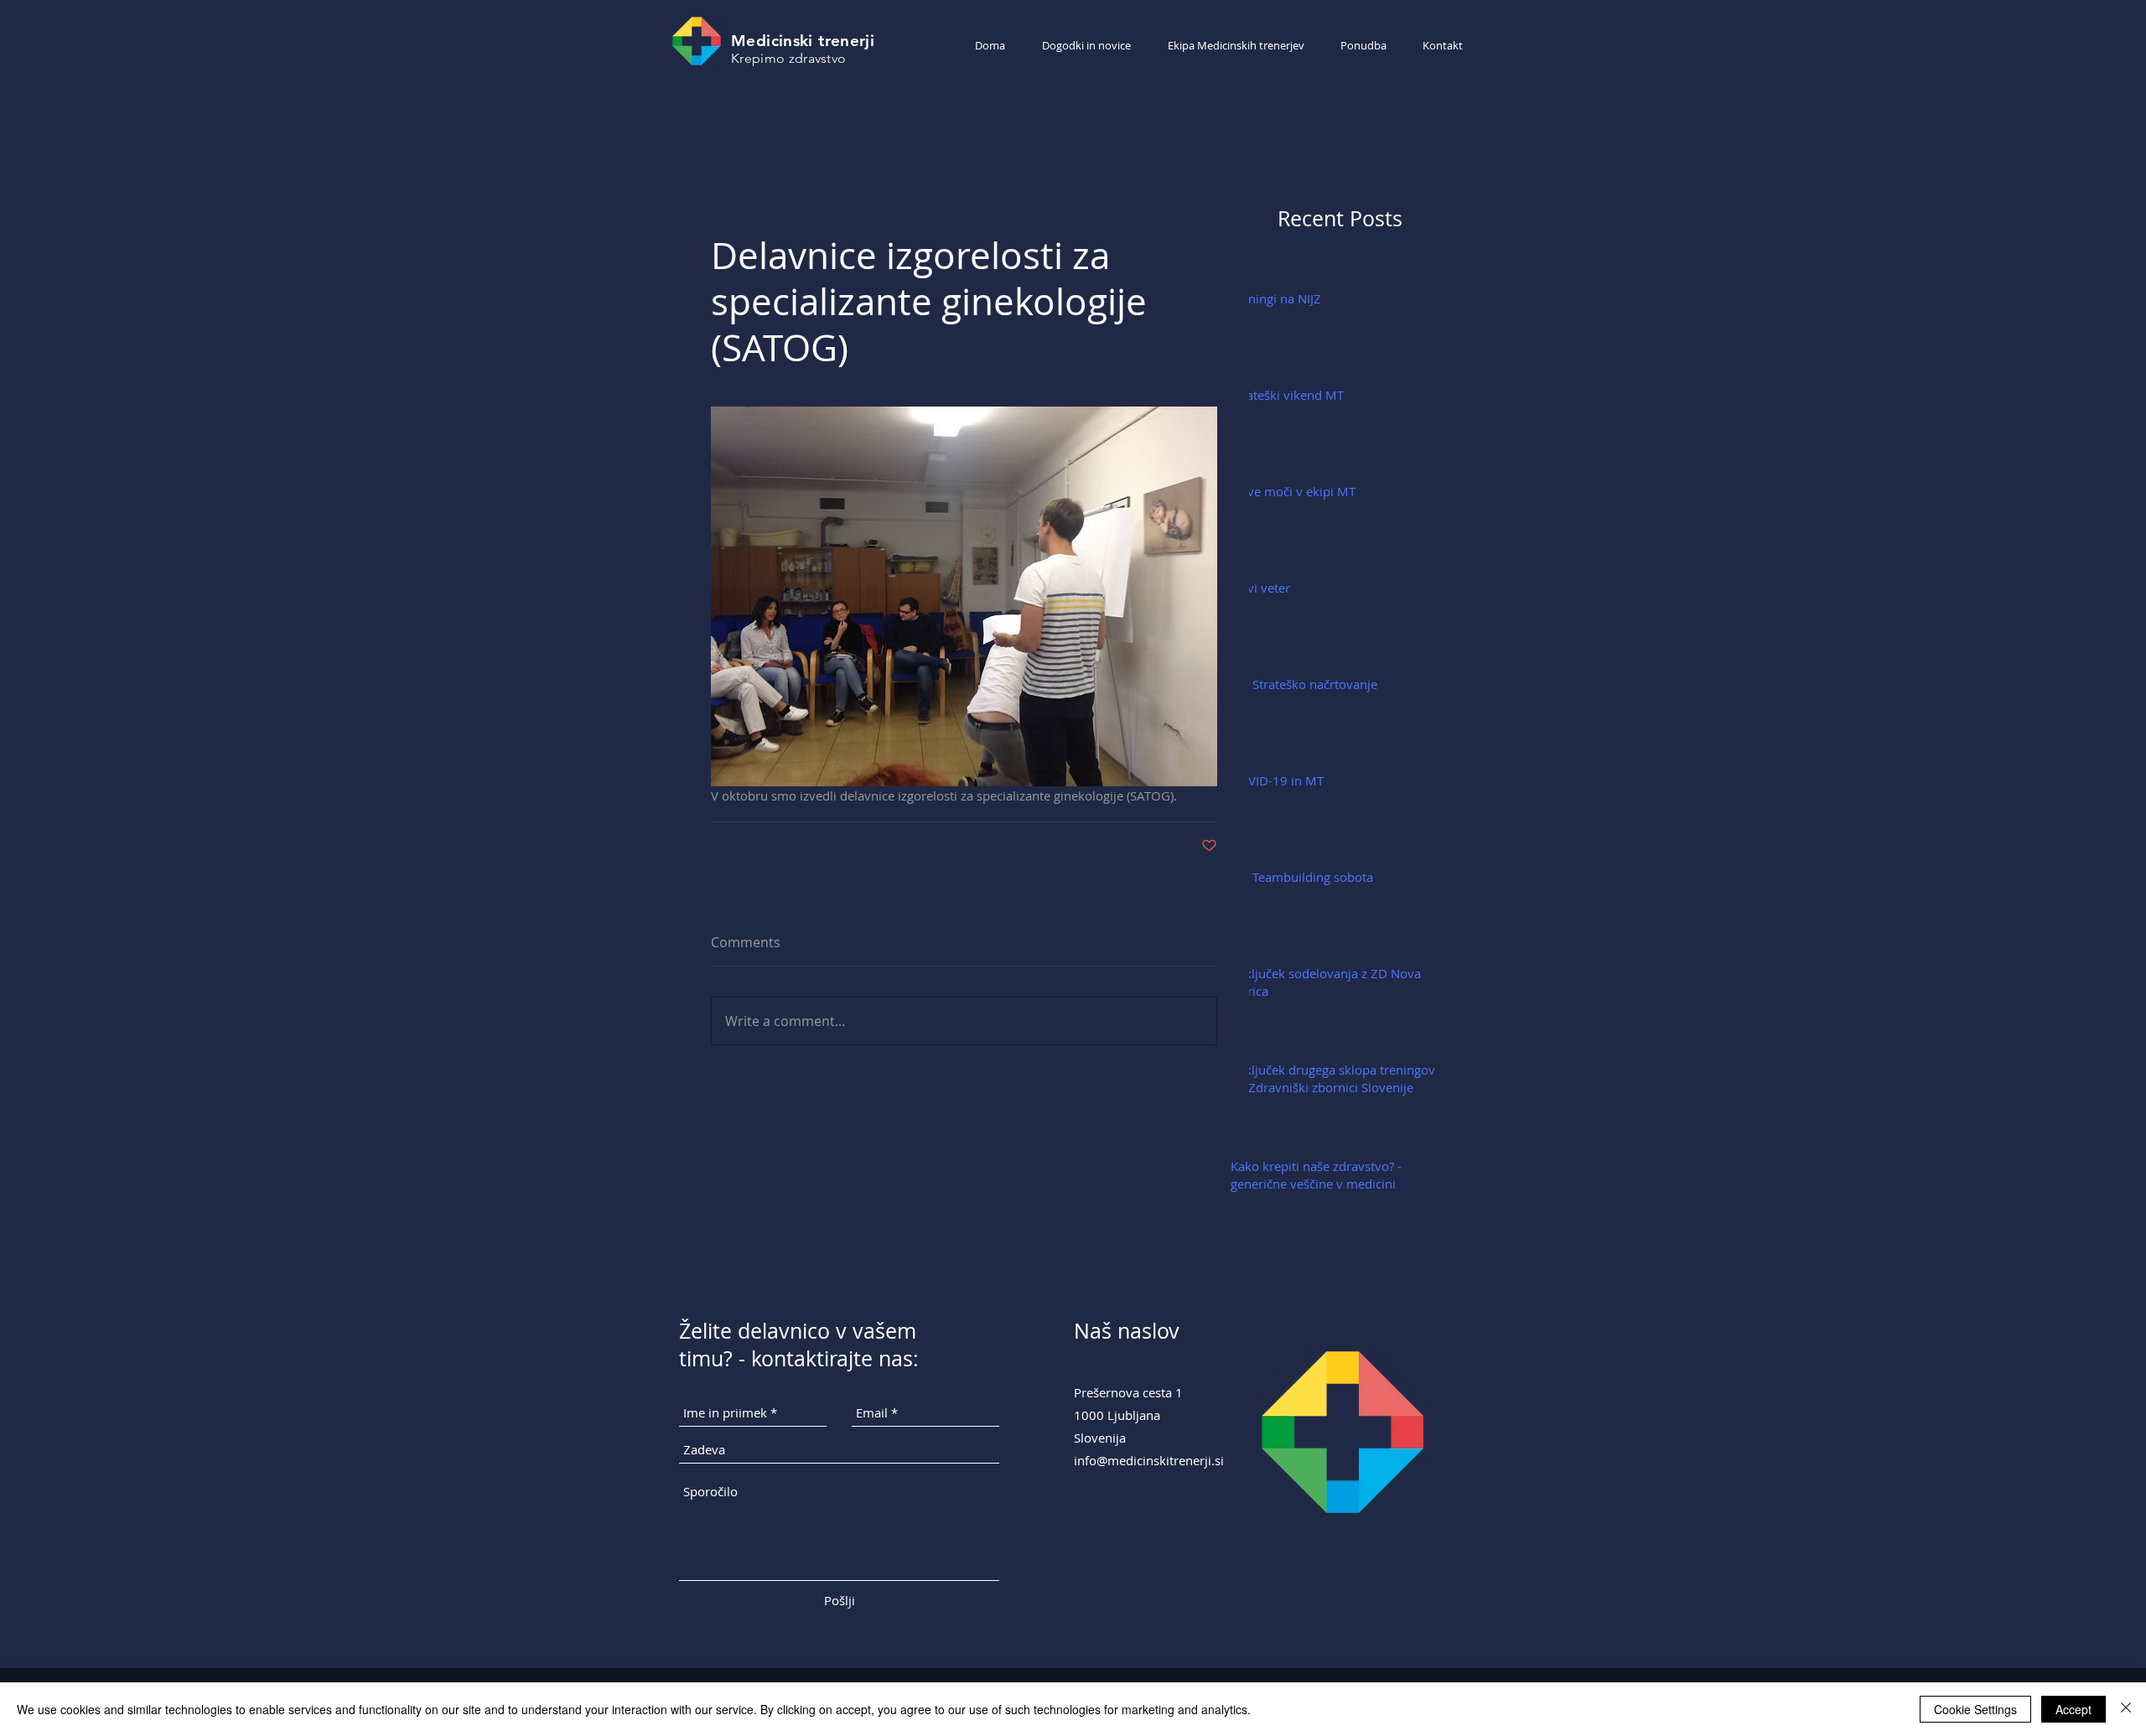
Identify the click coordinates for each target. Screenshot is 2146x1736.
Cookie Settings (1975, 1709)
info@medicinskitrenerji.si (1149, 1460)
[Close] (2126, 1709)
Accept (2073, 1709)
